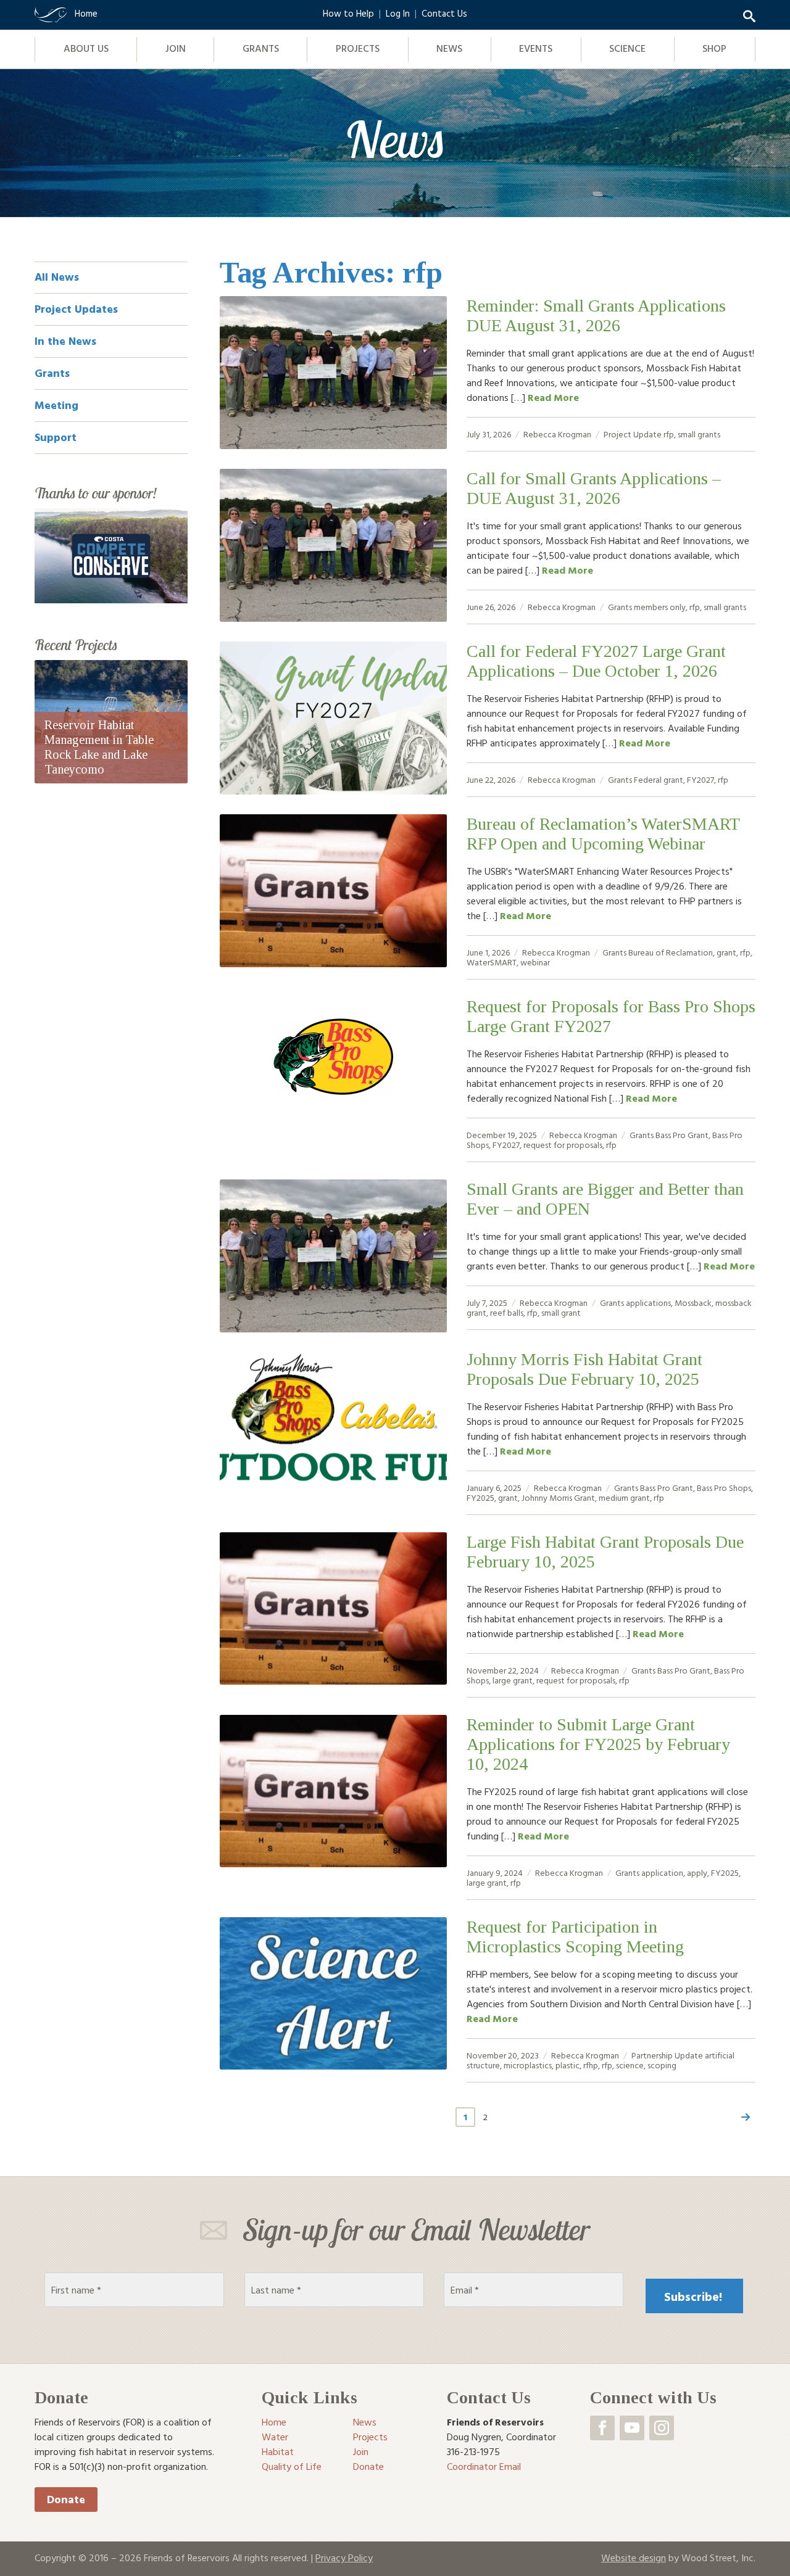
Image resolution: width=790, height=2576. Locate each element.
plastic (568, 2065)
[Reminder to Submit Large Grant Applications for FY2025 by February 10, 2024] (333, 1791)
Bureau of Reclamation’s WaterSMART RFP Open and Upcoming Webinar (603, 834)
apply (697, 1872)
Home (274, 2422)
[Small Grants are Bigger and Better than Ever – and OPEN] (333, 1256)
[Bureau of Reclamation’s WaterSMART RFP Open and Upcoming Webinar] (333, 891)
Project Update (633, 434)
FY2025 (480, 1497)
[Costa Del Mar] (111, 555)
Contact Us (444, 13)
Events (536, 48)
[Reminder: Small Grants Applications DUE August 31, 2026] (333, 373)
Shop (714, 48)
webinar (535, 962)
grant (726, 952)
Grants (261, 48)
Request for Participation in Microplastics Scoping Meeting (575, 1937)
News (449, 48)
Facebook (602, 2428)
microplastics (528, 2065)
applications (648, 1302)
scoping (662, 2065)
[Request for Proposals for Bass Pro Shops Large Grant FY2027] (333, 1057)
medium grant (624, 1497)
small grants (699, 434)
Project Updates (76, 309)
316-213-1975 (473, 2451)
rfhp (591, 2065)
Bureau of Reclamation (671, 952)
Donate (66, 2499)
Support (56, 437)
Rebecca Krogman (557, 434)
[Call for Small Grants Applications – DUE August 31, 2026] (333, 545)
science (630, 2065)
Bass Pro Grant (682, 1135)
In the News (65, 341)
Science (627, 48)
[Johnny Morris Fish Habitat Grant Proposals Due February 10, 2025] (333, 1426)
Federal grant (659, 779)
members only (660, 607)
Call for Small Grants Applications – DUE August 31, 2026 (594, 488)
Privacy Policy (344, 2557)
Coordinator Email (484, 2466)
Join (176, 48)
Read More (553, 397)
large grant (513, 1680)
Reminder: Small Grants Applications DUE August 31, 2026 (596, 316)
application (662, 1872)
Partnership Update (667, 2055)
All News (57, 277)
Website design (634, 2557)
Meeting (56, 405)
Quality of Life (292, 2466)
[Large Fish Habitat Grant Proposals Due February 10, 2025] (333, 1609)
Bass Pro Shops (724, 1488)
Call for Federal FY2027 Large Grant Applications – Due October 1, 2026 (596, 661)
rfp (669, 434)
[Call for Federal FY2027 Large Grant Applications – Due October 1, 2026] (333, 718)
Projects (358, 48)
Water (275, 2437)
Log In (398, 13)
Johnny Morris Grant (558, 1497)
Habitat (278, 2451)
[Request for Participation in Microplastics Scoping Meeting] (333, 1994)
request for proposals (563, 1145)
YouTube (632, 2428)
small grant (561, 1312)
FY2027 (701, 779)
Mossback (693, 1302)
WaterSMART (492, 962)
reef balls (507, 1312)
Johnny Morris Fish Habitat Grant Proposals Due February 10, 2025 (584, 1369)
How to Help (348, 13)
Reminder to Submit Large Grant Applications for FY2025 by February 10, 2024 (598, 1744)
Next (746, 2117)
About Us (86, 48)
